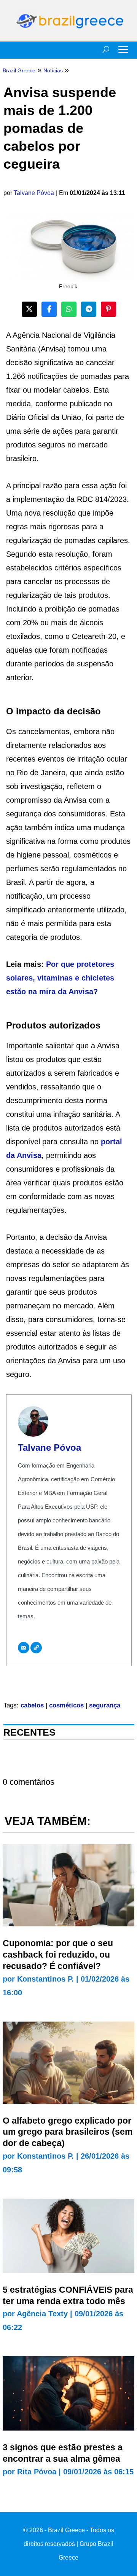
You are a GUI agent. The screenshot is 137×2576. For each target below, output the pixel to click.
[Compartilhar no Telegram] (89, 309)
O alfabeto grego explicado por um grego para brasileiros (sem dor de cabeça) (68, 2132)
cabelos (32, 1705)
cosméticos (66, 1705)
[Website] (36, 1648)
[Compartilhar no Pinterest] (108, 309)
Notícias (53, 70)
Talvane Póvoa (34, 193)
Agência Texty (42, 2314)
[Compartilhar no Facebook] (49, 309)
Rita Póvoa (37, 2472)
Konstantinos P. (45, 1979)
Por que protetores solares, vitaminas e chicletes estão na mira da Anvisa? (60, 978)
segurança (105, 1705)
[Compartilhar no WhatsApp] (69, 309)
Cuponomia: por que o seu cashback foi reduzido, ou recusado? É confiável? (58, 1955)
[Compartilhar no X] (29, 309)
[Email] (24, 1648)
